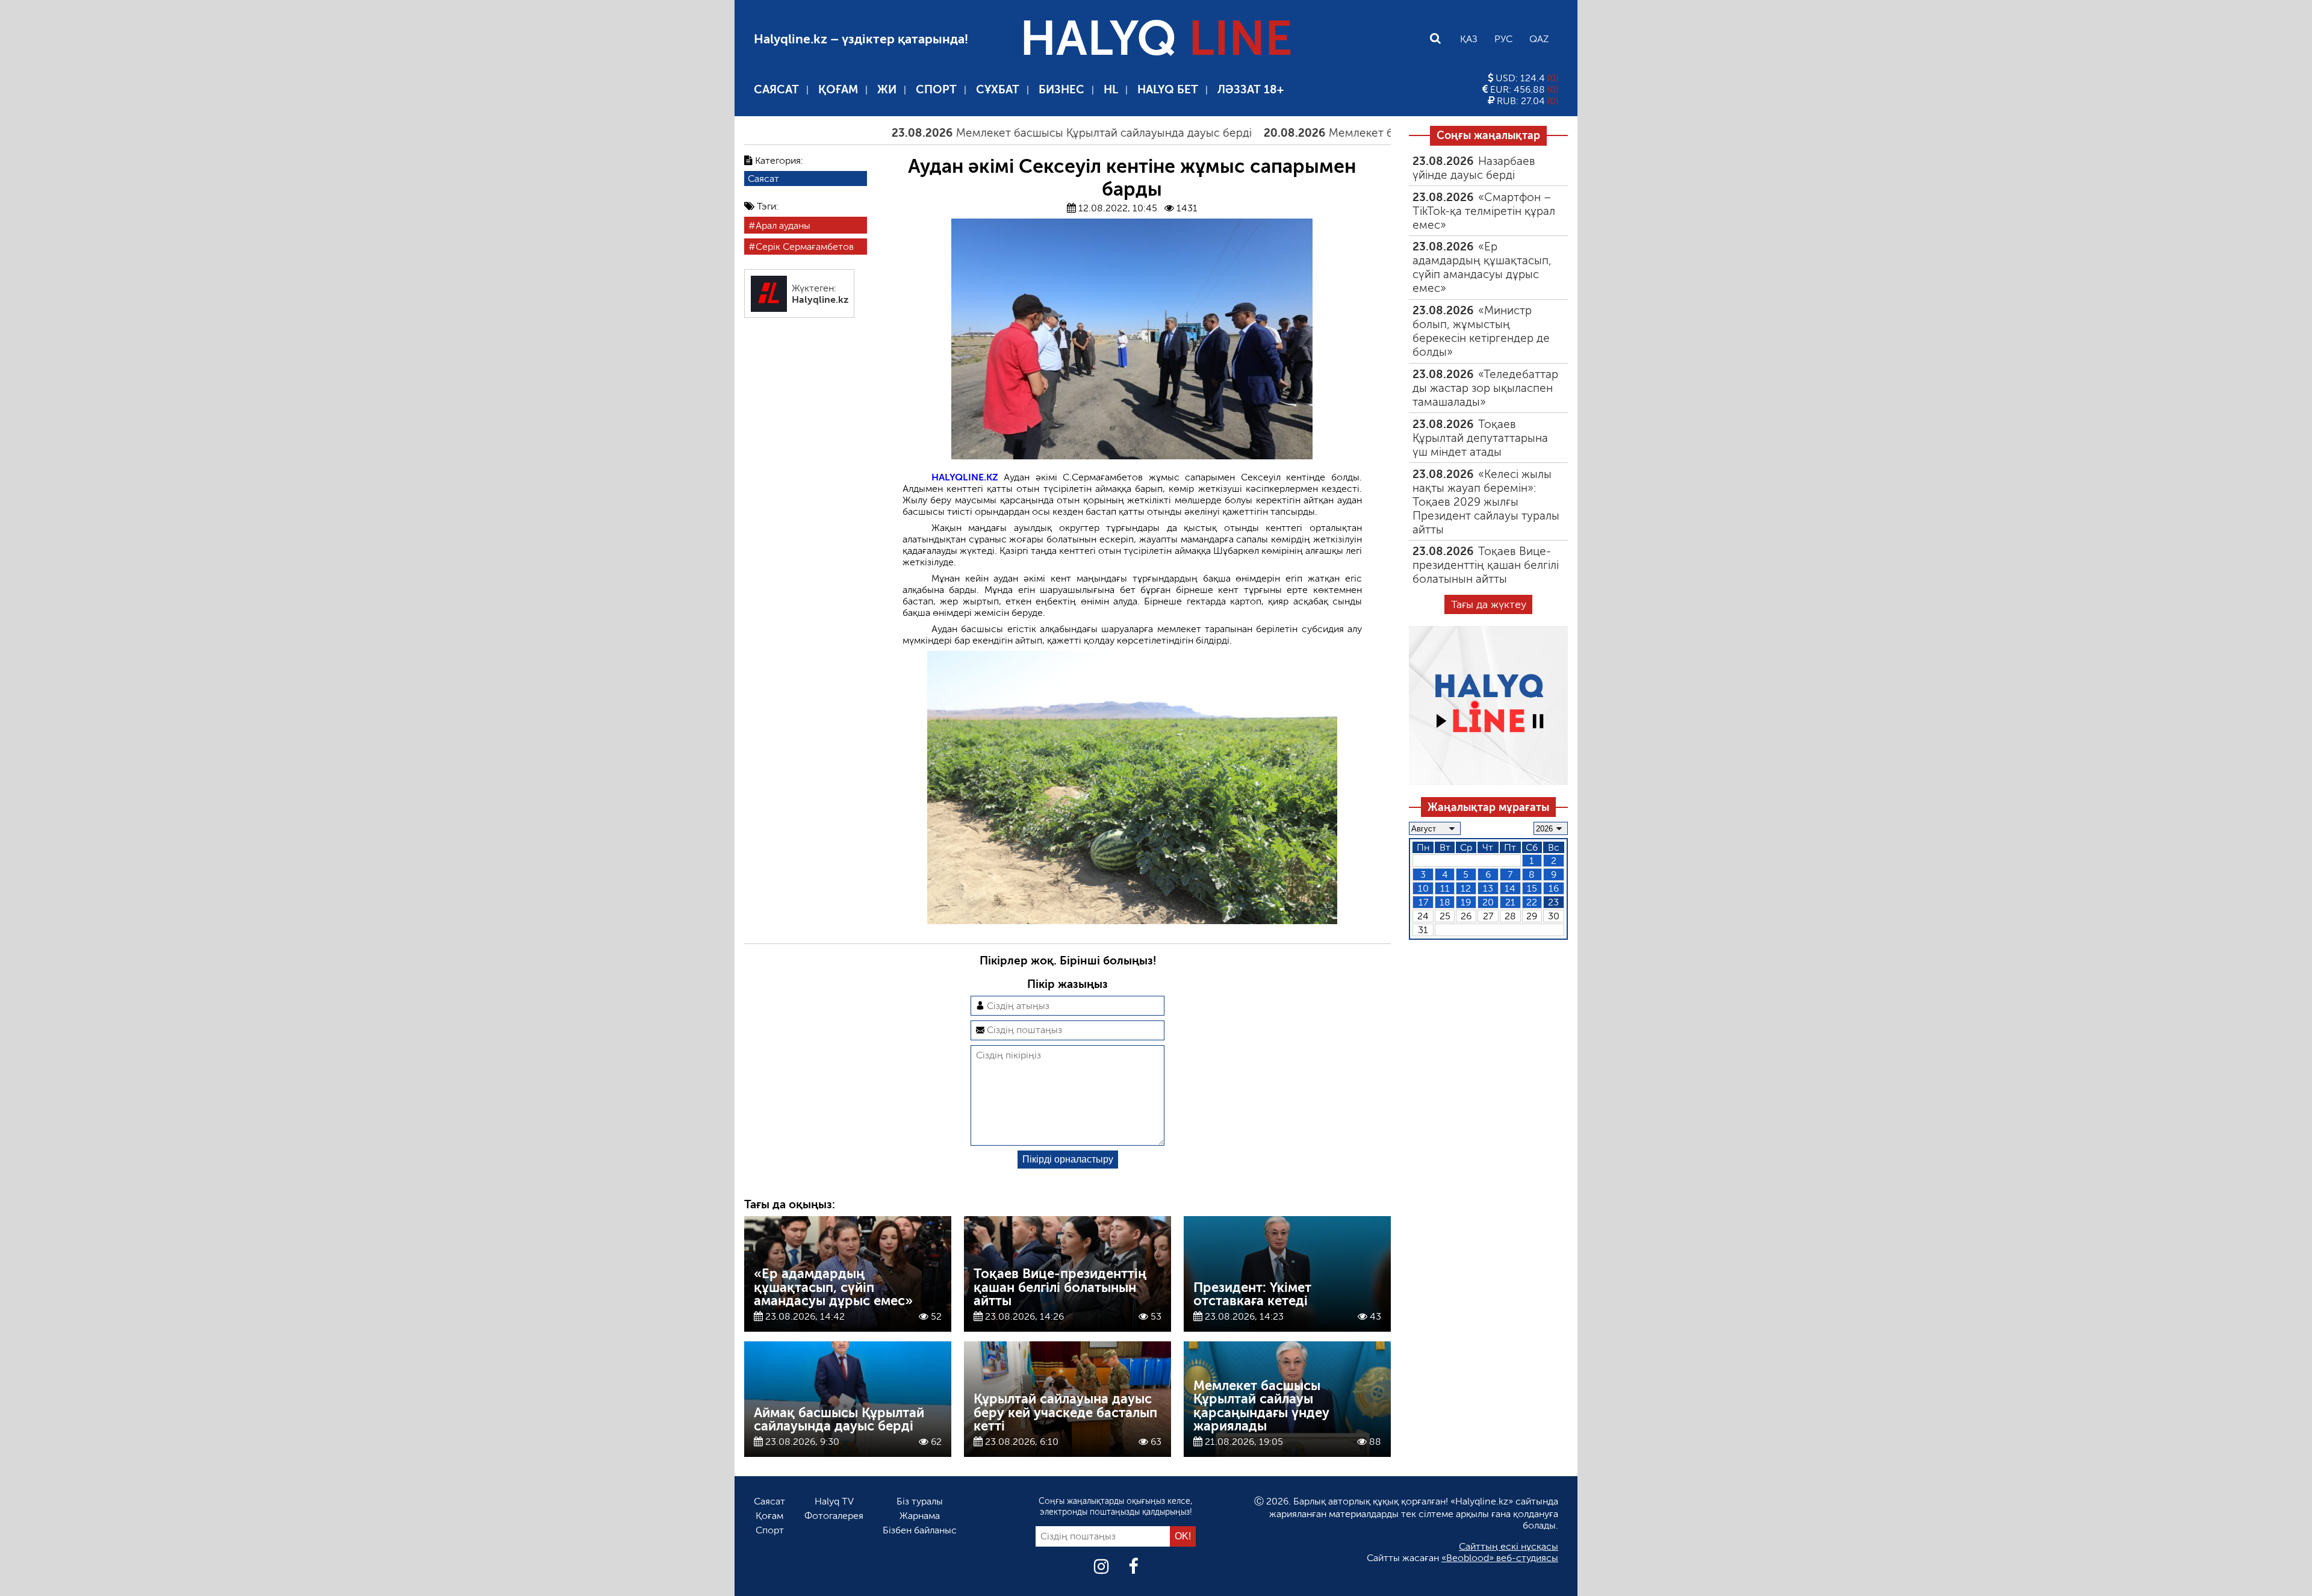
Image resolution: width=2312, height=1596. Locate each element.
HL (1111, 89)
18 (1445, 902)
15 (1532, 888)
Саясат (776, 89)
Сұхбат (998, 89)
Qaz (1539, 39)
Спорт (936, 89)
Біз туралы (920, 1501)
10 (1423, 888)
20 (1488, 902)
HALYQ (1156, 39)
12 (1466, 888)
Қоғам (838, 89)
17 (1423, 902)
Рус (1503, 39)
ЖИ (887, 89)
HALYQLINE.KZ (965, 477)
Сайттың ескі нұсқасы (1509, 1546)
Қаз (1469, 39)
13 (1488, 888)
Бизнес (1061, 89)
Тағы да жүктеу (1489, 604)
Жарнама (920, 1516)
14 (1510, 888)
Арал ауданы (783, 225)
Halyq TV (834, 1501)
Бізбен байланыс (920, 1530)
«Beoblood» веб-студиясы (1500, 1558)
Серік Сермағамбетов (805, 247)
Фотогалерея (834, 1516)
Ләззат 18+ (1251, 89)
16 (1554, 888)
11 (1445, 888)
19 (1466, 902)
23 (1553, 902)
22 (1532, 902)
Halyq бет (1168, 89)
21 (1510, 902)
